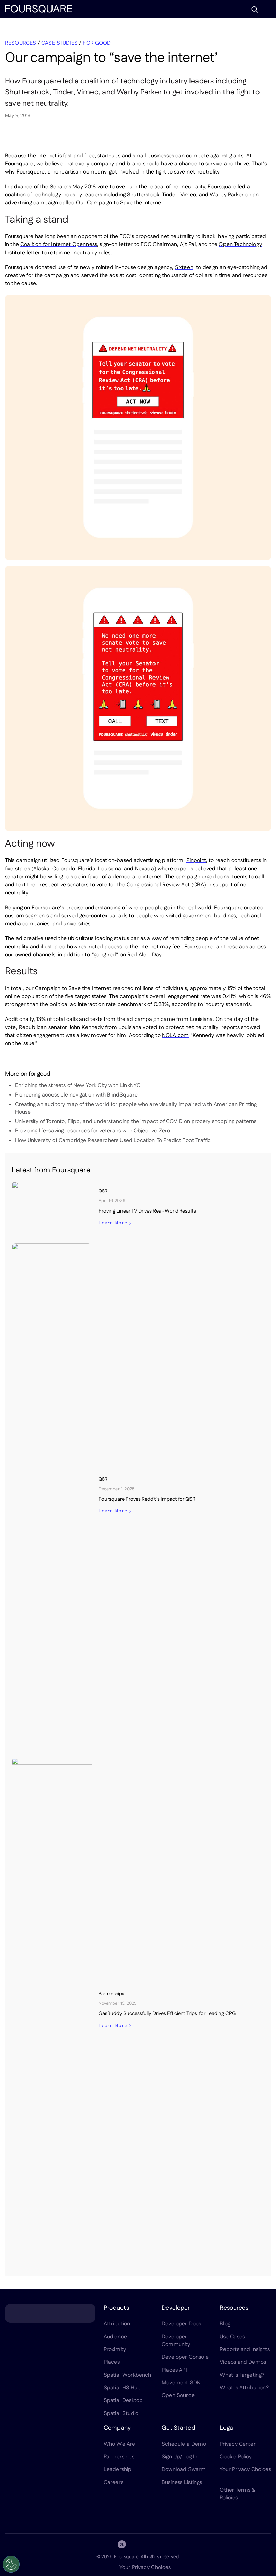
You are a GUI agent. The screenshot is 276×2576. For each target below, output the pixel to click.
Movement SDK (181, 2383)
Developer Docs (181, 2324)
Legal (227, 2428)
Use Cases (232, 2337)
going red (105, 955)
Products (116, 2308)
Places (112, 2362)
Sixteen (184, 267)
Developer (176, 2308)
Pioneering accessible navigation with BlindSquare (76, 1095)
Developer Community (176, 2341)
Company (117, 2428)
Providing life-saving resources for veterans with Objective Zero (93, 1131)
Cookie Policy (236, 2457)
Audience (115, 2337)
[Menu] (267, 9)
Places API (174, 2370)
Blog (225, 2324)
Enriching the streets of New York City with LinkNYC (78, 1086)
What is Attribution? (244, 2388)
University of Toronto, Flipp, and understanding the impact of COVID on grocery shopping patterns (136, 1122)
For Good (97, 43)
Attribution (117, 2324)
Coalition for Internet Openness (59, 245)
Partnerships (119, 2457)
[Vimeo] (154, 2544)
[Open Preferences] (11, 2564)
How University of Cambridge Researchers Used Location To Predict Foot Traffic (113, 1140)
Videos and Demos (243, 2362)
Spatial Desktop (123, 2401)
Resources (21, 43)
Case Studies (60, 43)
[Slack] (170, 2544)
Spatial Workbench (128, 2375)
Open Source (178, 2396)
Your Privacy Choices (145, 2567)
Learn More (113, 1223)
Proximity (115, 2350)
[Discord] (138, 2544)
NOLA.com (175, 1035)
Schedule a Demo (184, 2444)
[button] (255, 9)
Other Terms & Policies (238, 2494)
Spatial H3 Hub (122, 2388)
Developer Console (185, 2357)
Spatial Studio (121, 2413)
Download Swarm (184, 2470)
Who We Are (119, 2444)
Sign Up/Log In (179, 2457)
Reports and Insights (245, 2350)
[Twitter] (122, 2544)
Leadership (118, 2470)
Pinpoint (196, 861)
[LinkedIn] (106, 2544)
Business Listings (182, 2482)
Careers (113, 2482)
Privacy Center (238, 2444)
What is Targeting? (242, 2375)
